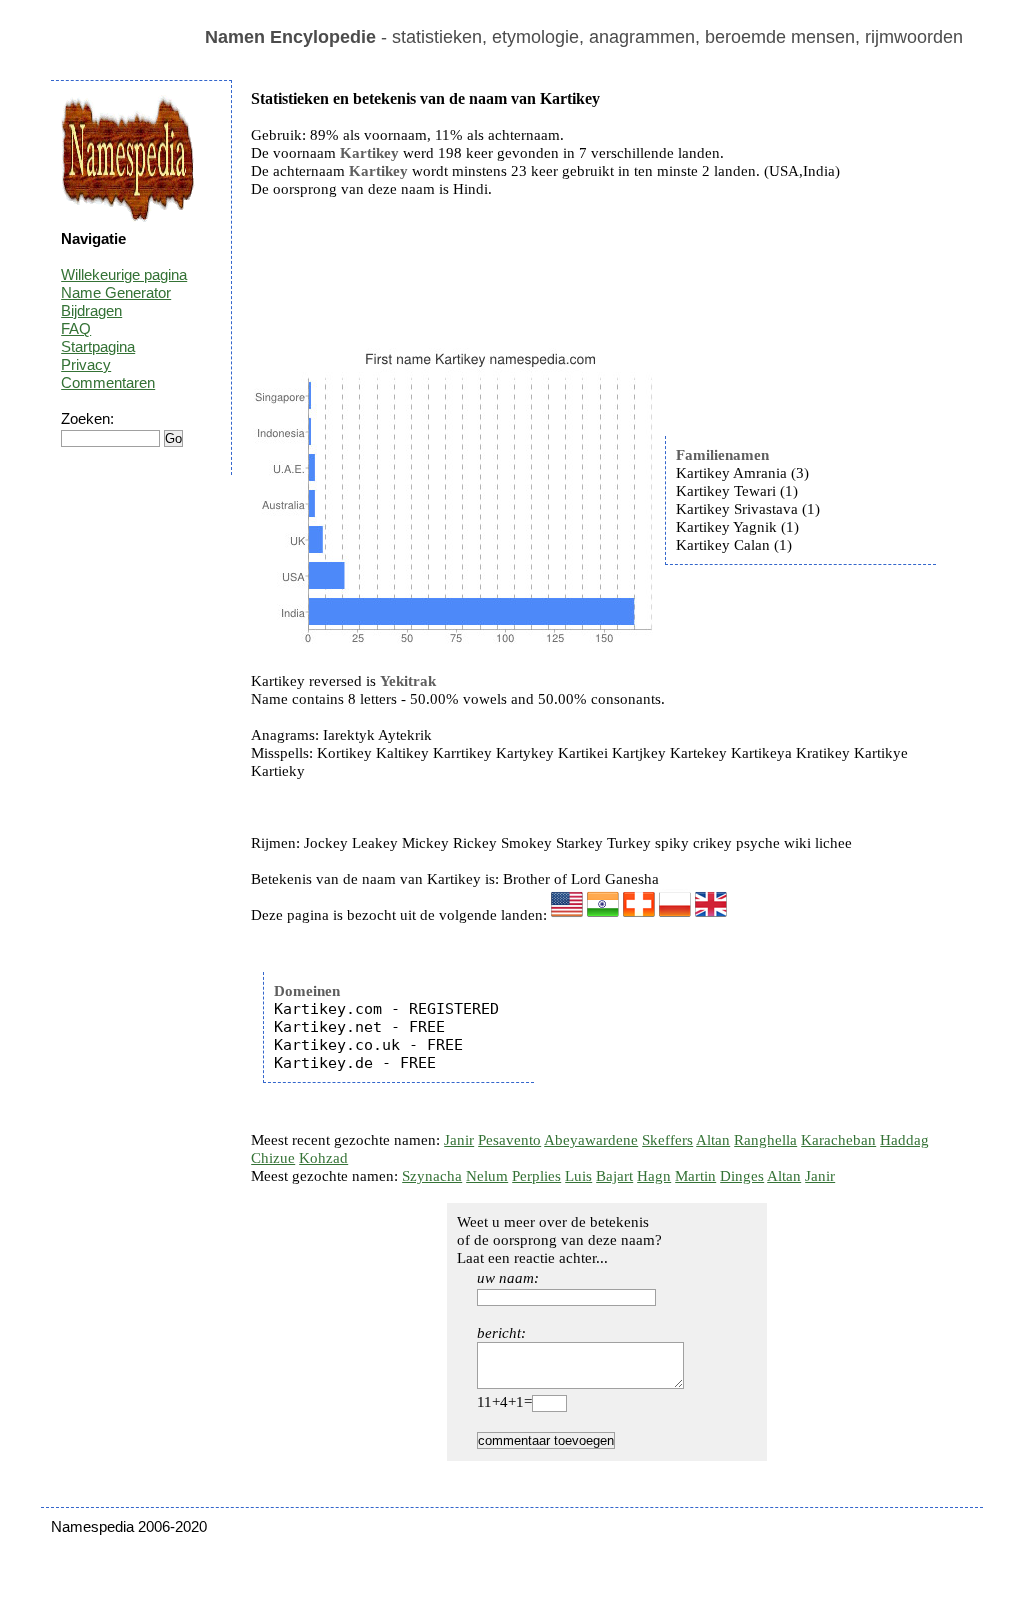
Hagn (654, 1176)
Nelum (487, 1176)
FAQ (76, 328)
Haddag (904, 1140)
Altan (713, 1140)
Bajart (614, 1176)
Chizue (273, 1158)
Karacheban (838, 1140)
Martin (695, 1176)
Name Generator (116, 292)
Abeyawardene (591, 1140)
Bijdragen (91, 310)
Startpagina (98, 346)
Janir (459, 1140)
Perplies (536, 1176)
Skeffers (667, 1140)
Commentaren (108, 382)
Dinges (742, 1176)
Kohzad (323, 1158)
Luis (578, 1176)
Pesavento (509, 1140)
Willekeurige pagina (124, 274)
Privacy (86, 364)
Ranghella (765, 1140)
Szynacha (432, 1176)
